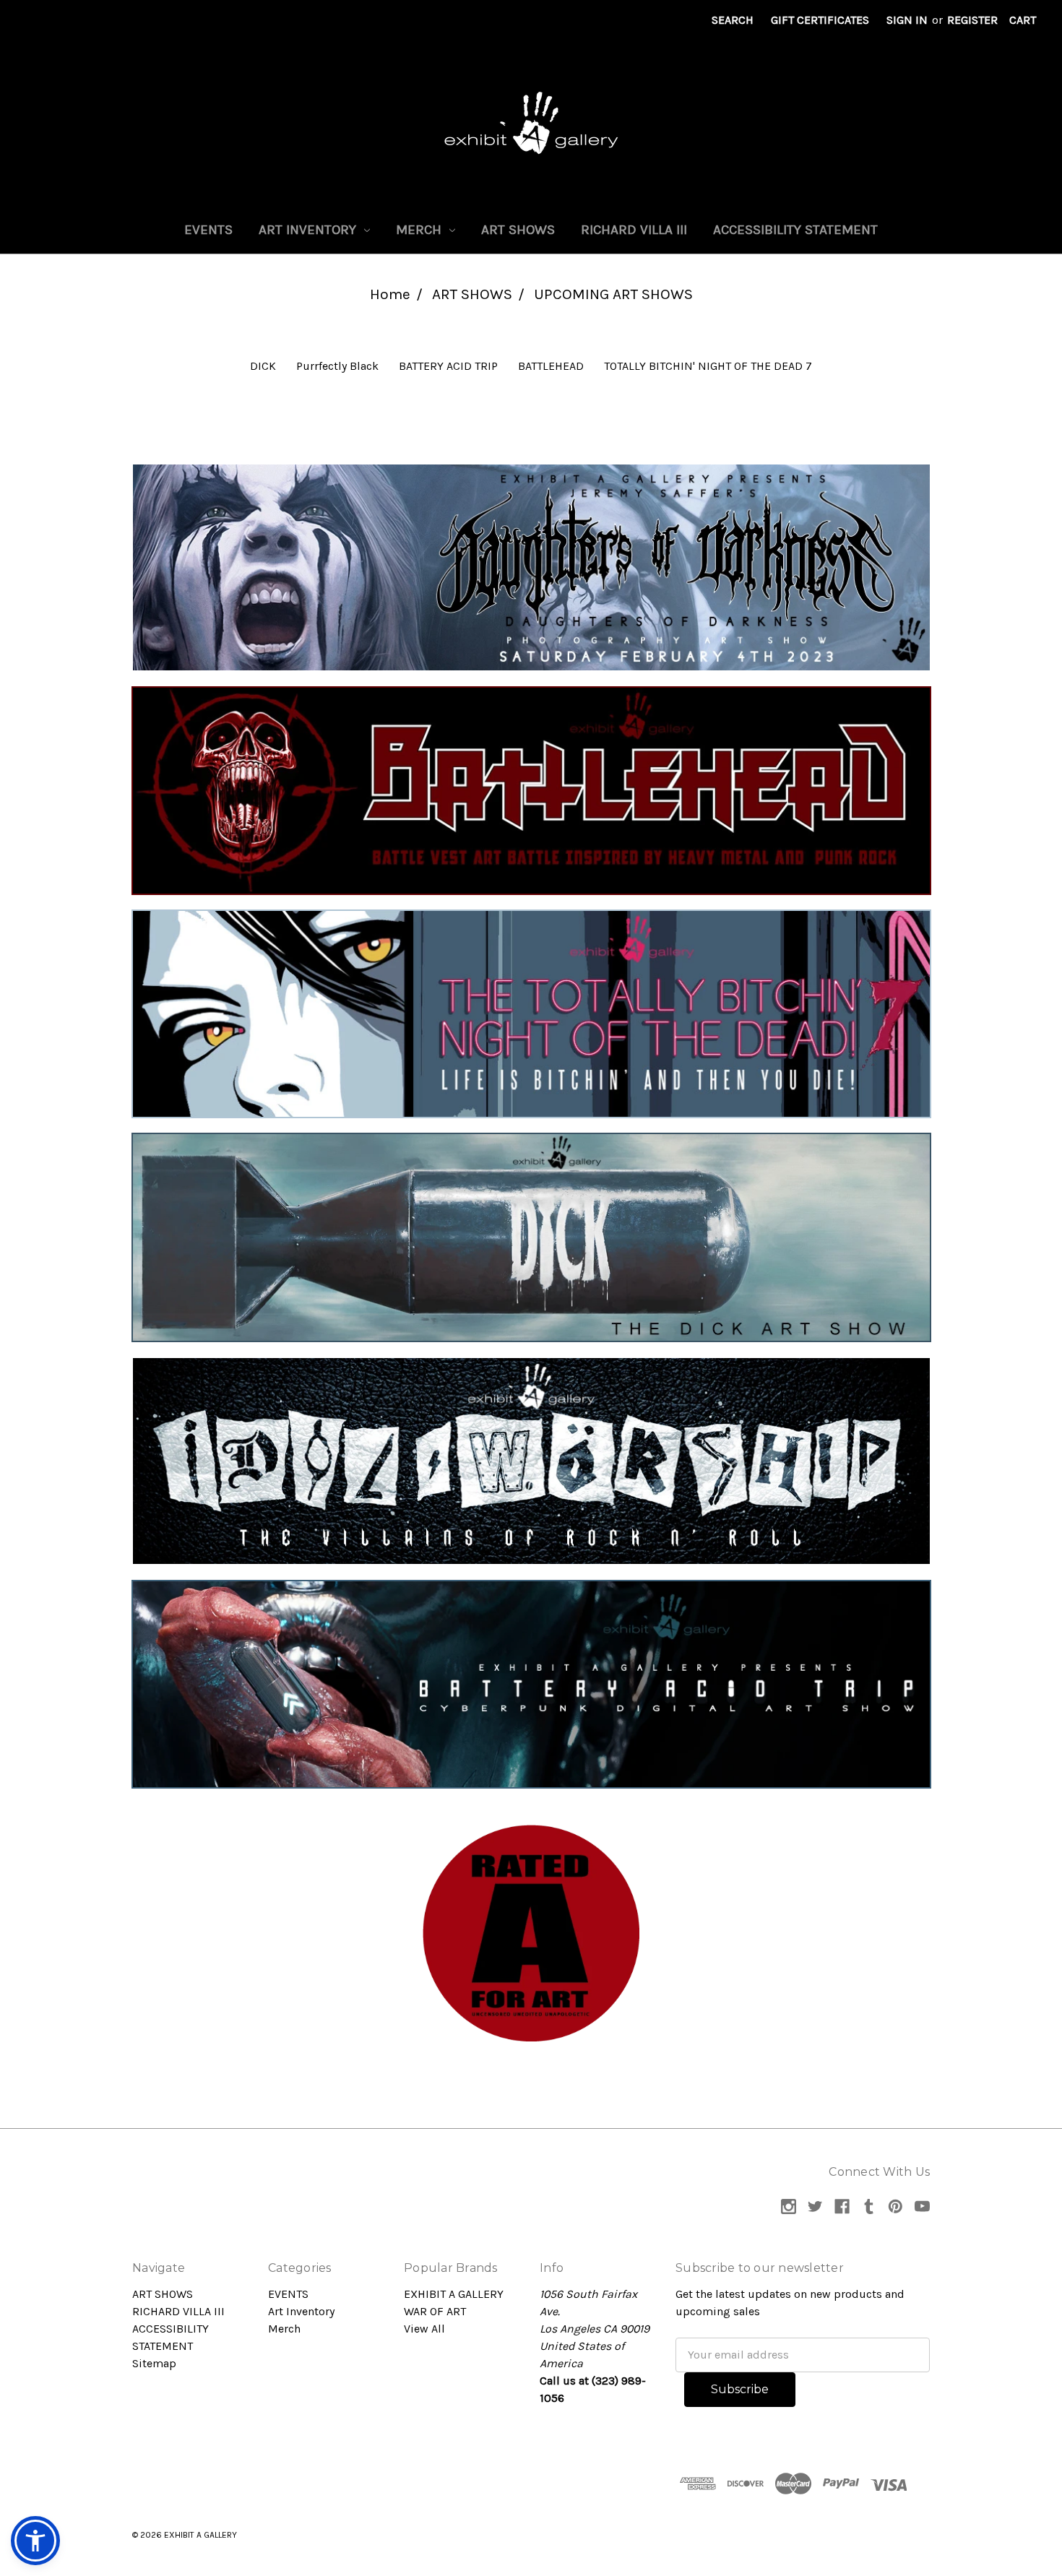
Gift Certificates (820, 20)
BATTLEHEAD (551, 366)
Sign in (907, 20)
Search (733, 20)
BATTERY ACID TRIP (448, 366)
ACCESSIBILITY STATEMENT (795, 230)
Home (390, 294)
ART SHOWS (518, 230)
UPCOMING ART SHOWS (613, 294)
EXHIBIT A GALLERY (454, 2294)
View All (424, 2329)
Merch (420, 230)
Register (972, 20)
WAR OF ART (435, 2311)
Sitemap (154, 2363)
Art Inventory (309, 230)
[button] (531, 567)
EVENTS (208, 230)
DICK (263, 366)
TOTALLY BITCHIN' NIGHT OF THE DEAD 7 (708, 366)
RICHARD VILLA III (634, 230)
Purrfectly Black (337, 366)
